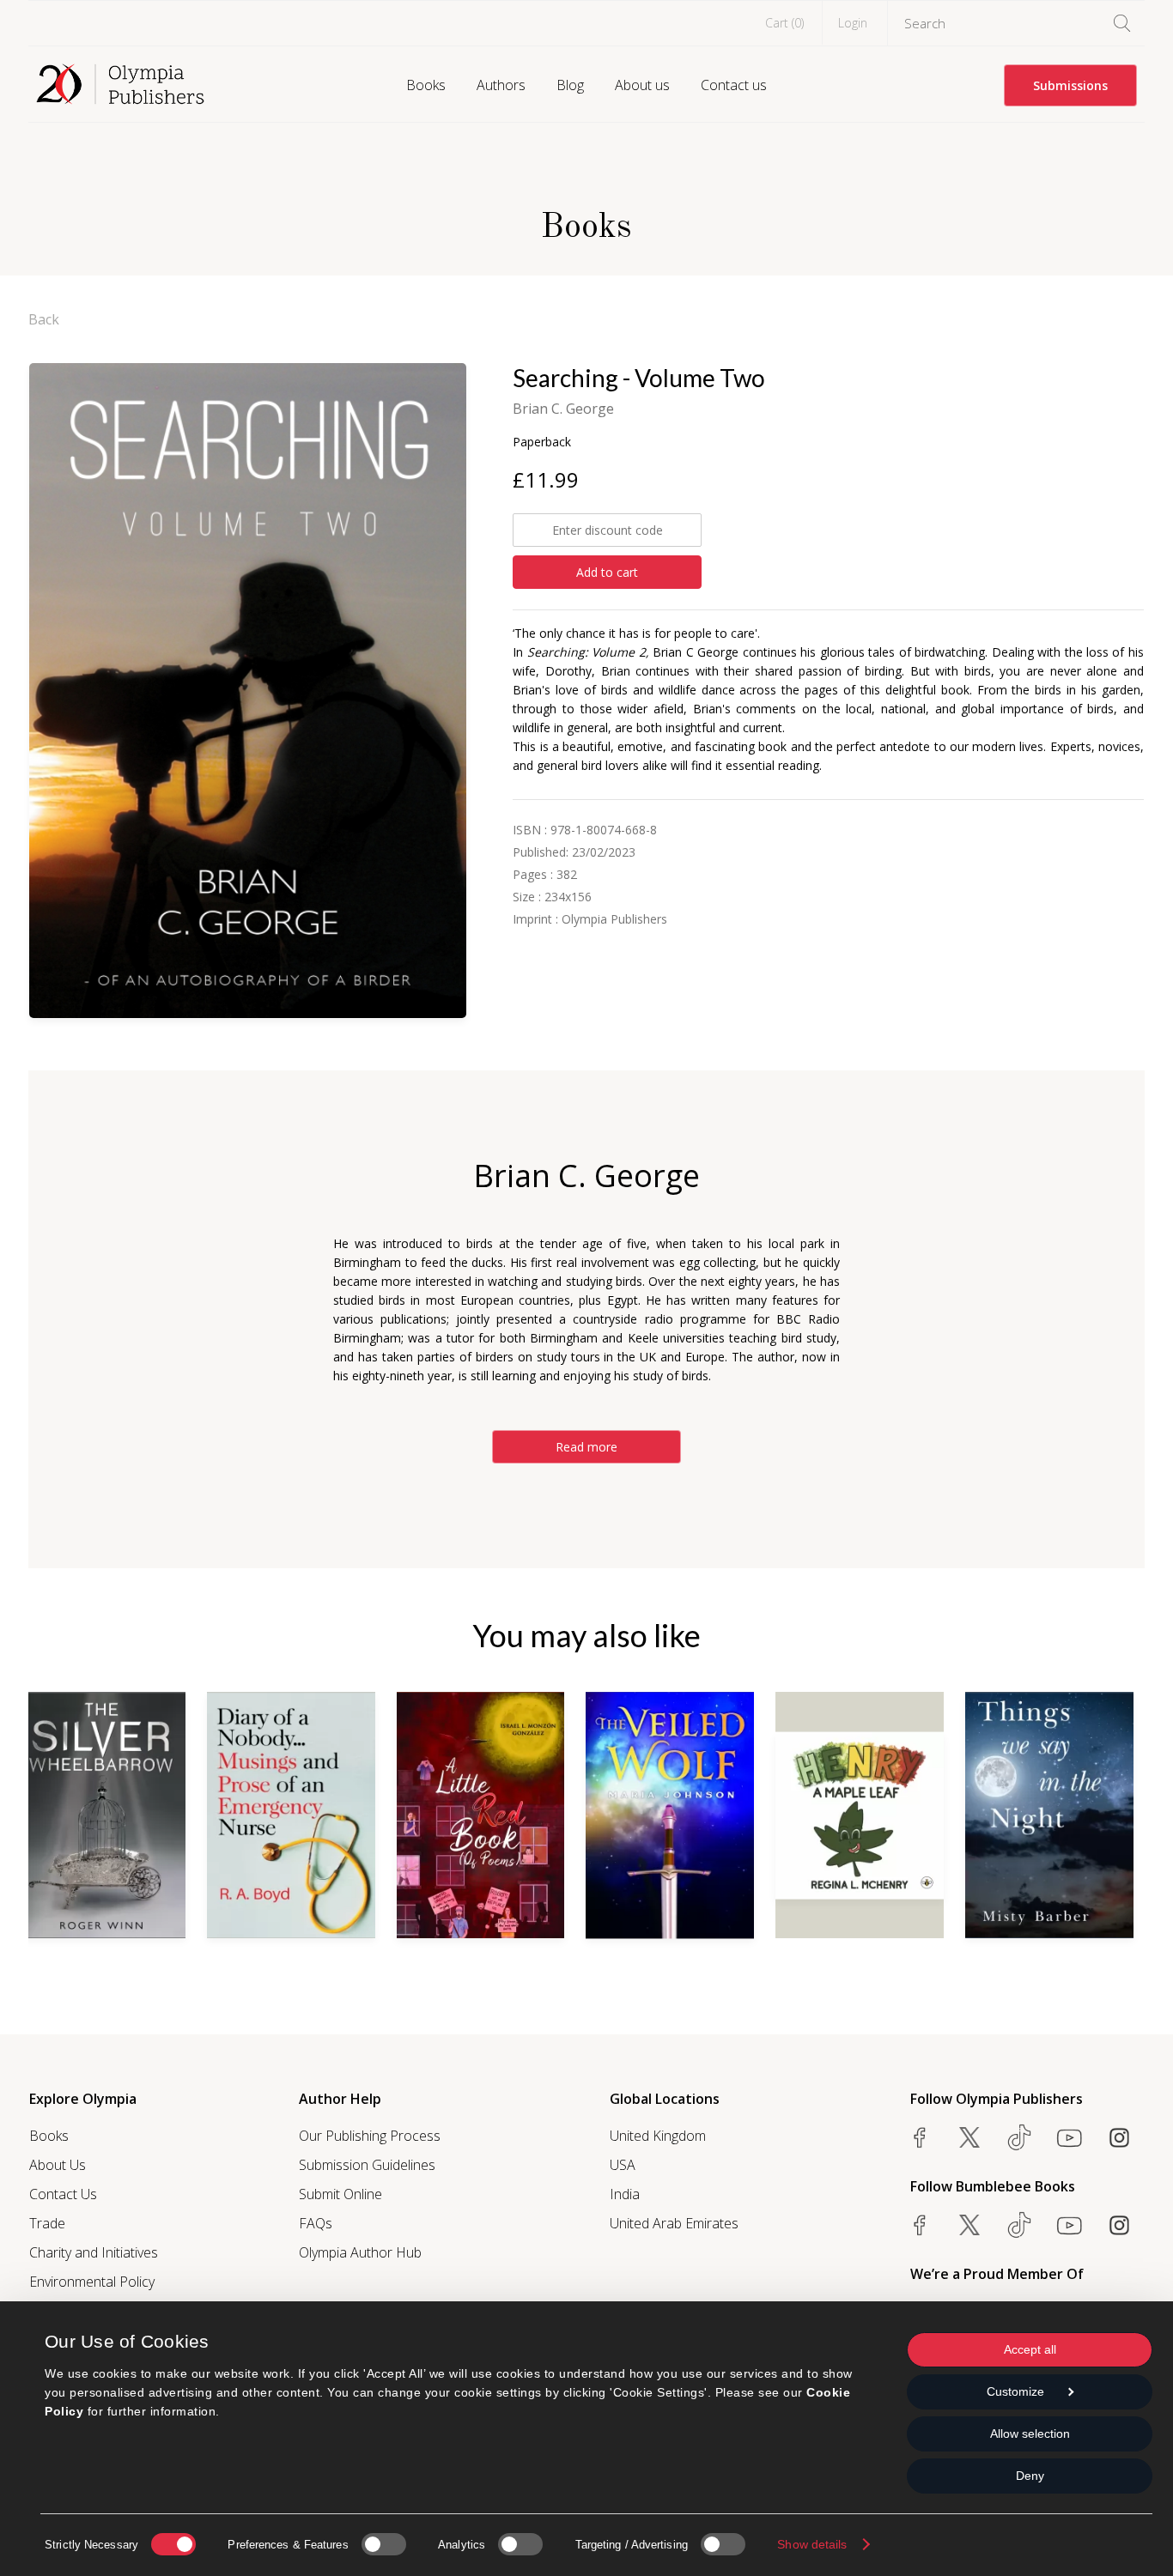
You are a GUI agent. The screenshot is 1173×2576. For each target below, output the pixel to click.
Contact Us (63, 2194)
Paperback (542, 442)
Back (44, 319)
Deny (1030, 2476)
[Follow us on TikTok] (1019, 2137)
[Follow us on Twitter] (969, 2137)
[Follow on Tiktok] (1019, 2225)
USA (623, 2165)
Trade (47, 2223)
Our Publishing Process (370, 2136)
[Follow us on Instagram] (1119, 2137)
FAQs (316, 2223)
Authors (501, 85)
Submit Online (340, 2194)
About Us (58, 2165)
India (625, 2194)
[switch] (384, 2544)
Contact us (734, 85)
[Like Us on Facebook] (920, 2137)
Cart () (784, 23)
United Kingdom (658, 2136)
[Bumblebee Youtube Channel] (1069, 2225)
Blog (570, 85)
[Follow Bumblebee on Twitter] (969, 2225)
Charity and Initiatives (94, 2252)
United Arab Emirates (674, 2223)
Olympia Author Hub (360, 2252)
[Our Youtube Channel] (1069, 2137)
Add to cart (607, 572)
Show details (812, 2544)
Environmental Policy (92, 2282)
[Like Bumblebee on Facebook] (920, 2225)
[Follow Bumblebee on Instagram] (1119, 2225)
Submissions (1070, 85)
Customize (1015, 2391)
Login (853, 23)
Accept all (1030, 2349)
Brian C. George (563, 409)
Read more (586, 1447)
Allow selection (1030, 2434)
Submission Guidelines (367, 2165)
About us (642, 85)
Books (426, 85)
